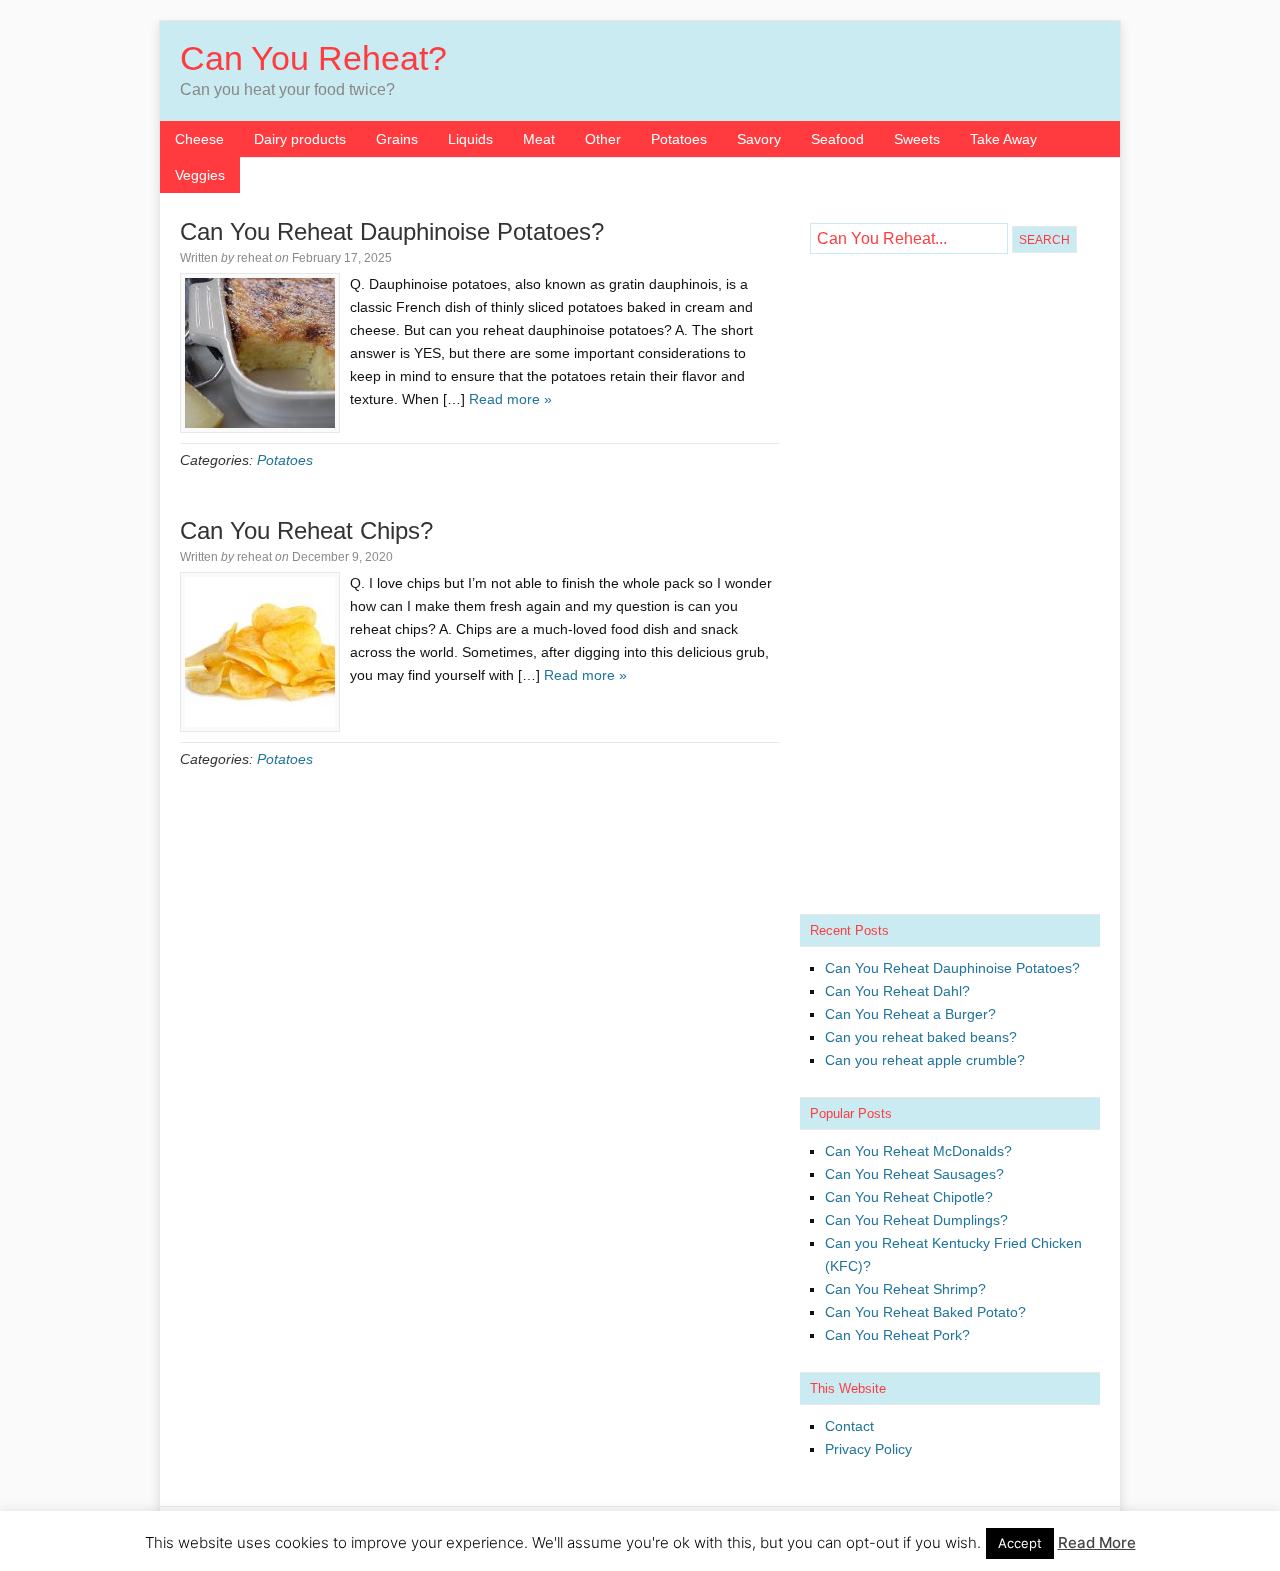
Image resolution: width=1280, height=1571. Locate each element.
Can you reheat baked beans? (921, 1037)
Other (603, 139)
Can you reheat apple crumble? (925, 1060)
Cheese (199, 139)
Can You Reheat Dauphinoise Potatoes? (392, 231)
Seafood (837, 139)
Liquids (470, 139)
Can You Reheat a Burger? (910, 1014)
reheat (254, 258)
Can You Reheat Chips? (306, 530)
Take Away (1003, 139)
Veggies (200, 175)
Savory (759, 139)
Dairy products (300, 139)
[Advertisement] (950, 589)
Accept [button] (1020, 1543)
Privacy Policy (868, 1449)
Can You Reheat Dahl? (897, 991)
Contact (849, 1426)
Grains (397, 139)
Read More (1097, 1542)
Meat (539, 139)
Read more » (510, 399)
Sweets (917, 139)
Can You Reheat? (313, 58)
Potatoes (679, 139)
